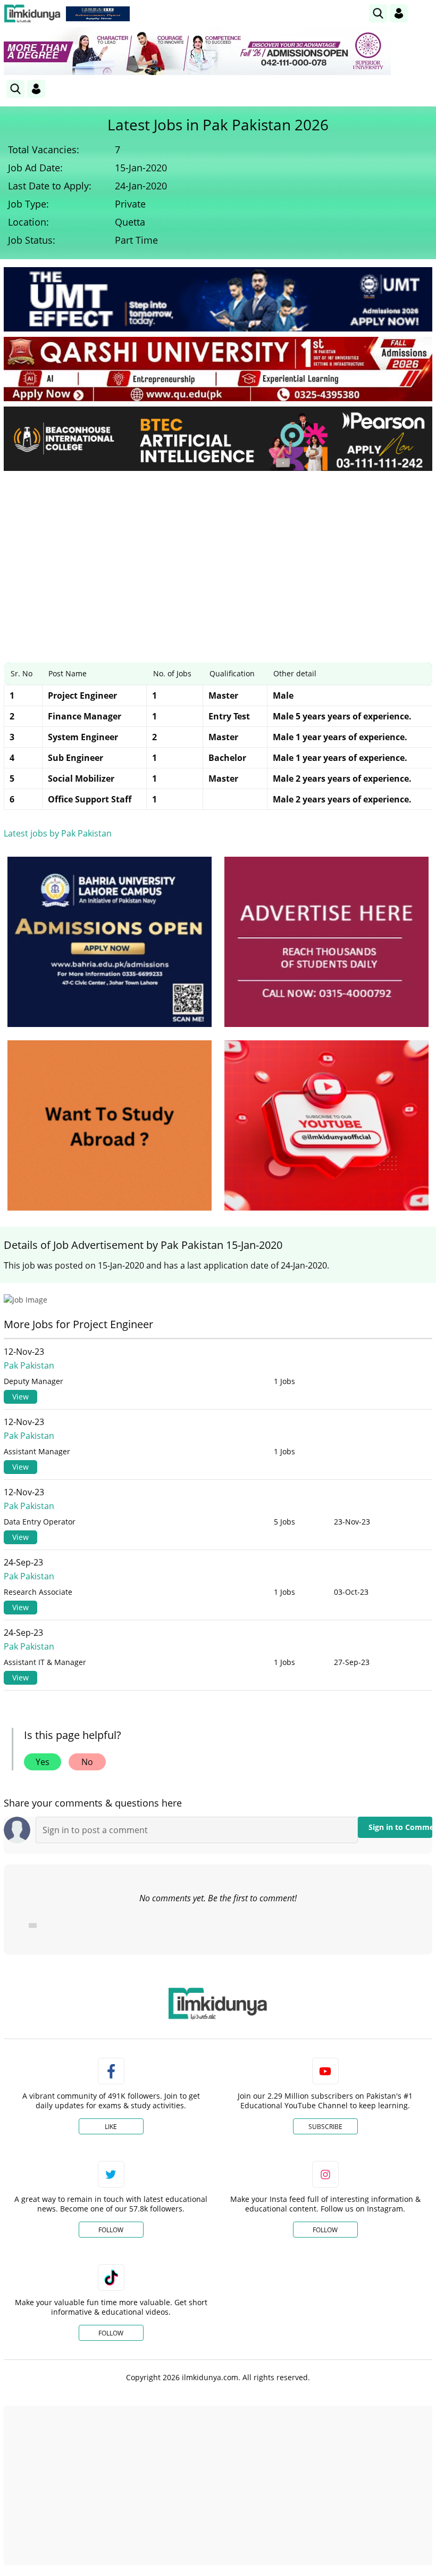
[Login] (399, 13)
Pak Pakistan (29, 1365)
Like (111, 2127)
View (20, 1397)
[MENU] (424, 13)
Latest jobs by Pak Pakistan (58, 833)
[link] (98, 14)
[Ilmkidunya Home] (32, 14)
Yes (43, 1762)
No (87, 1762)
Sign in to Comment (400, 1827)
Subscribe (325, 2127)
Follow (111, 2230)
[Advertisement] (218, 559)
